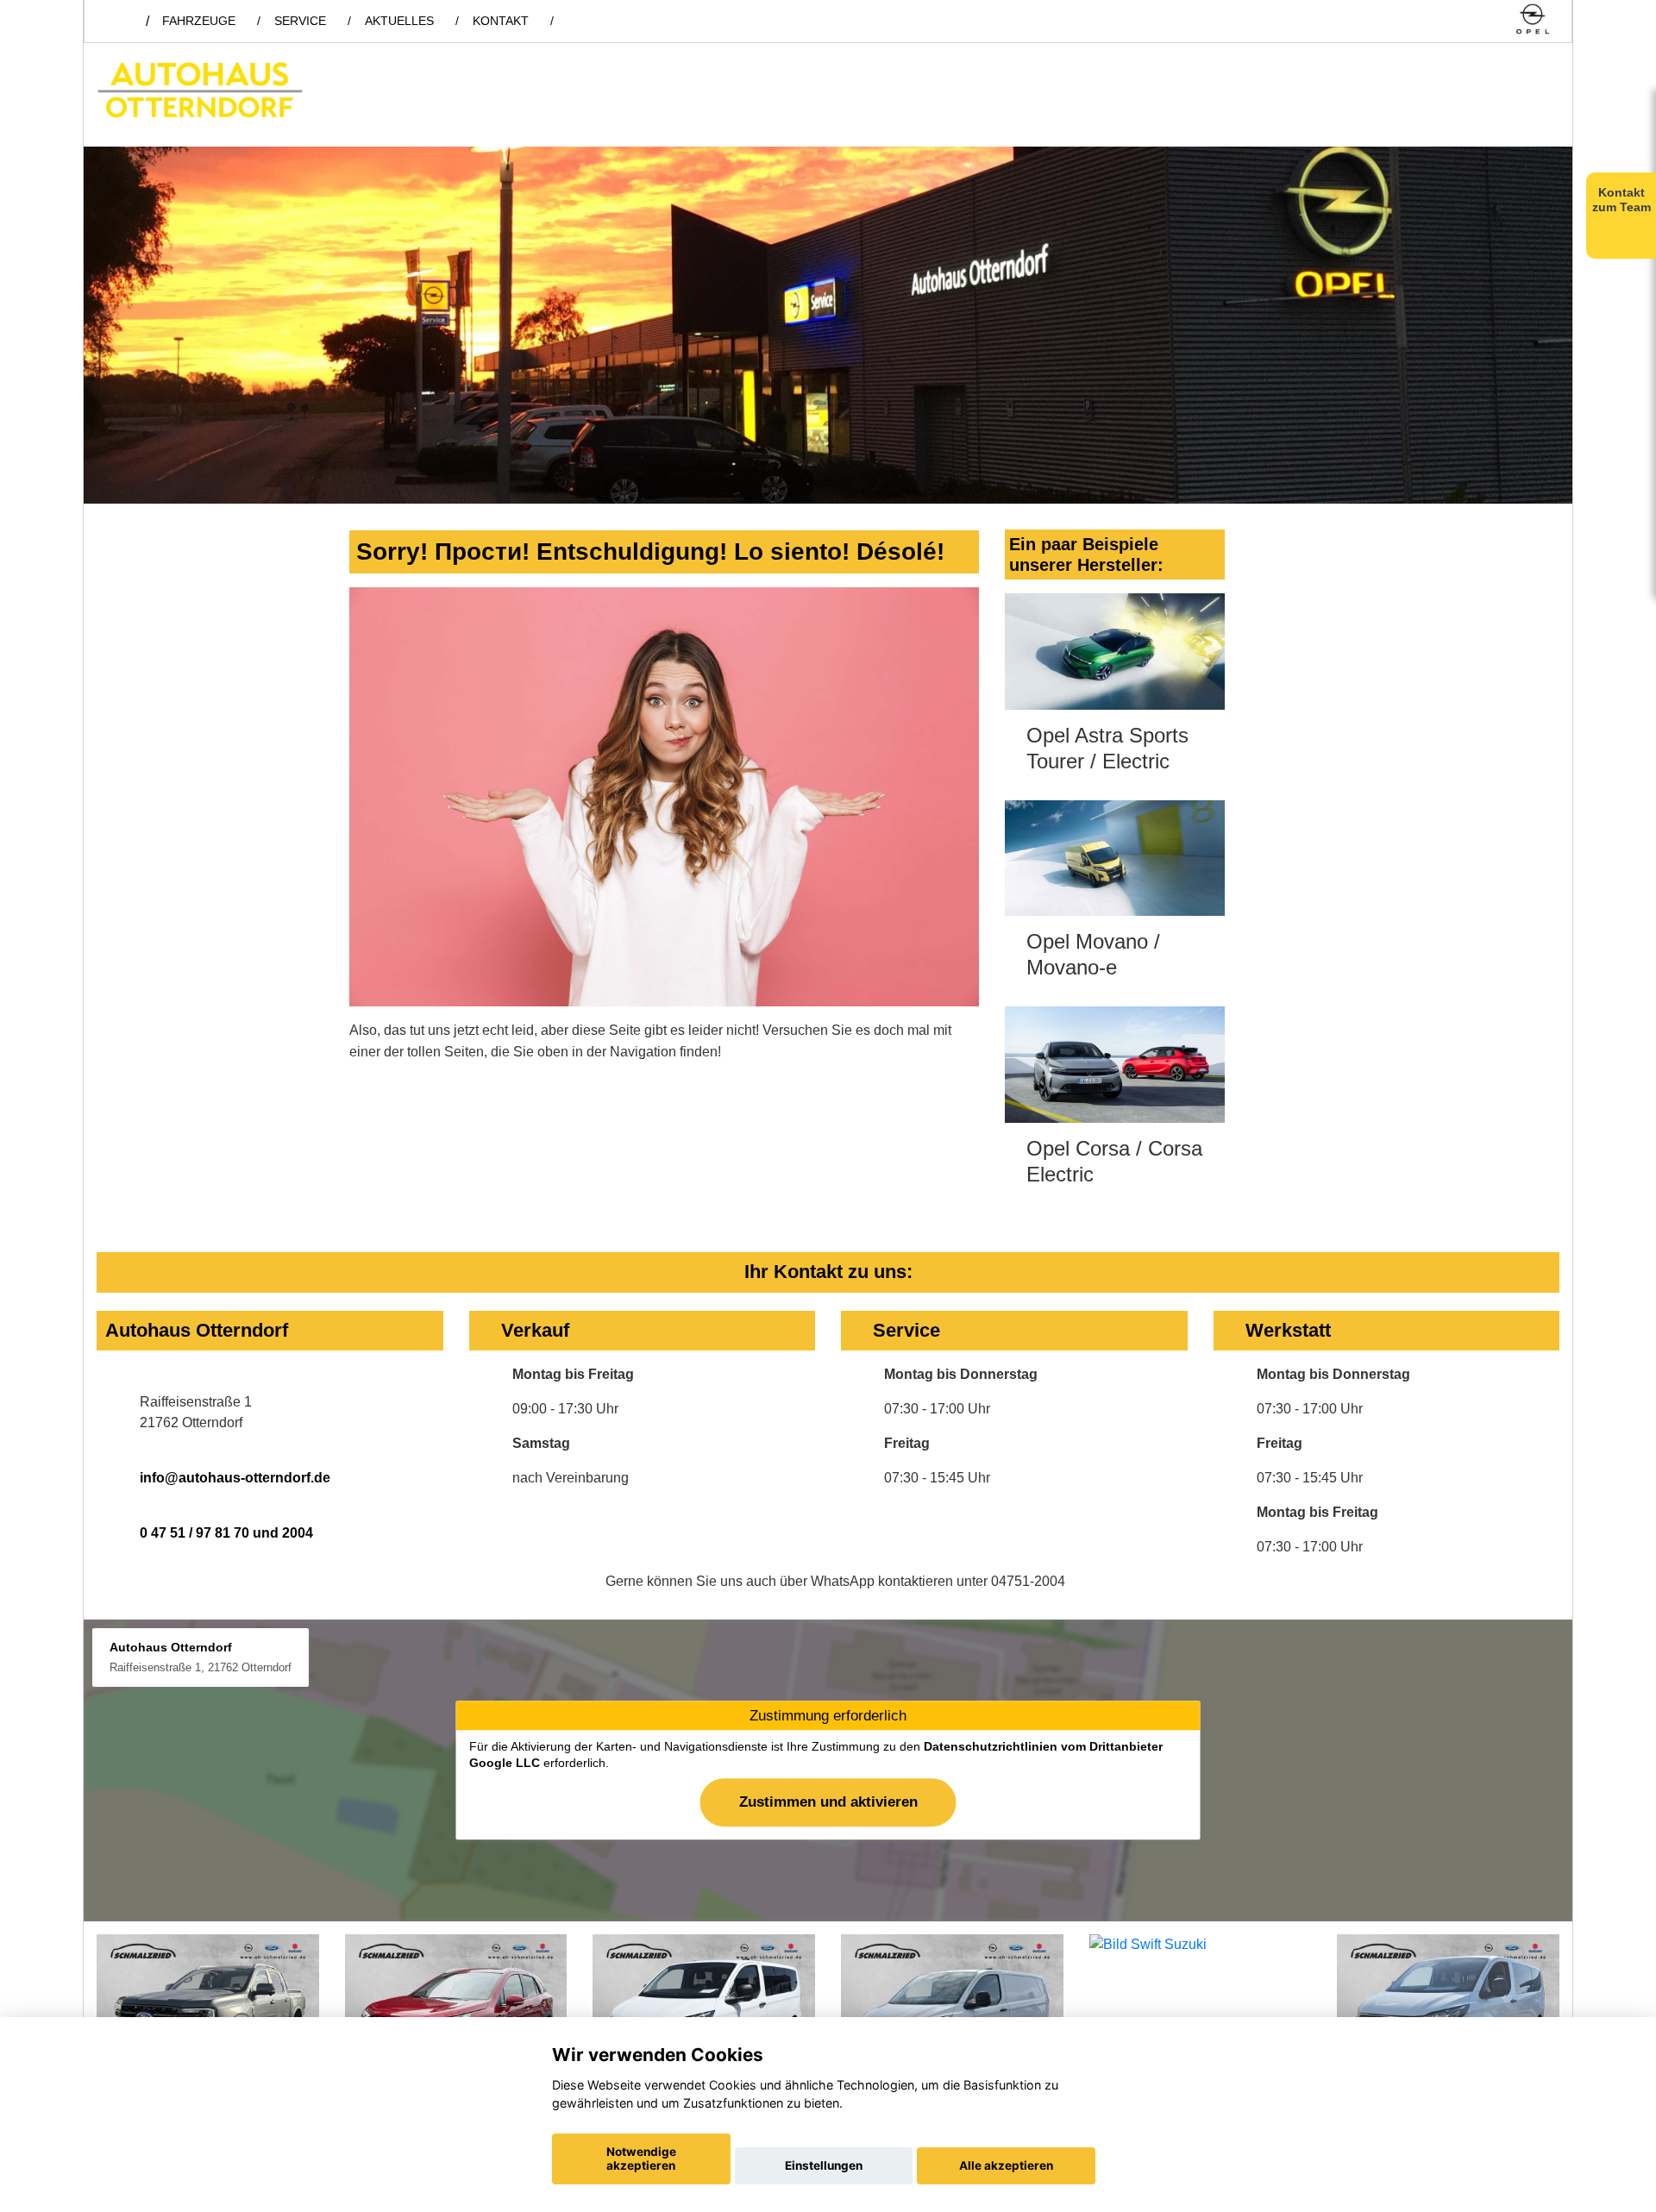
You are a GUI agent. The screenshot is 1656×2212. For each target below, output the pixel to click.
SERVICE (300, 21)
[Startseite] (1533, 20)
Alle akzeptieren (1006, 2165)
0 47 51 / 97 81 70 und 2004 (226, 1533)
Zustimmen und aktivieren (828, 1802)
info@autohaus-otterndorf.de (235, 1478)
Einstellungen (824, 2165)
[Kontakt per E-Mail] (1431, 20)
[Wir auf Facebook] (1461, 20)
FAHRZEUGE (199, 21)
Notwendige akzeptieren (641, 2159)
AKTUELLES (399, 21)
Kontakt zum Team (1621, 200)
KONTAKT (501, 21)
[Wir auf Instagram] (1490, 20)
